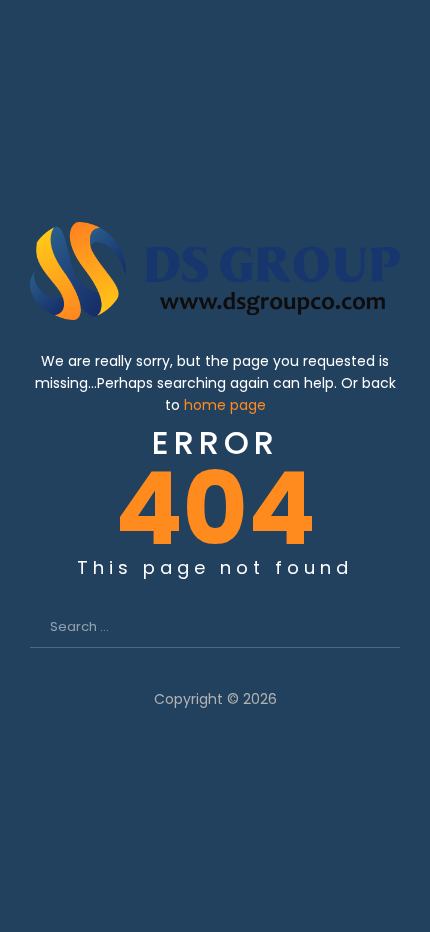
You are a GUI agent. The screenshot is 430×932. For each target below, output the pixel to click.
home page (225, 405)
